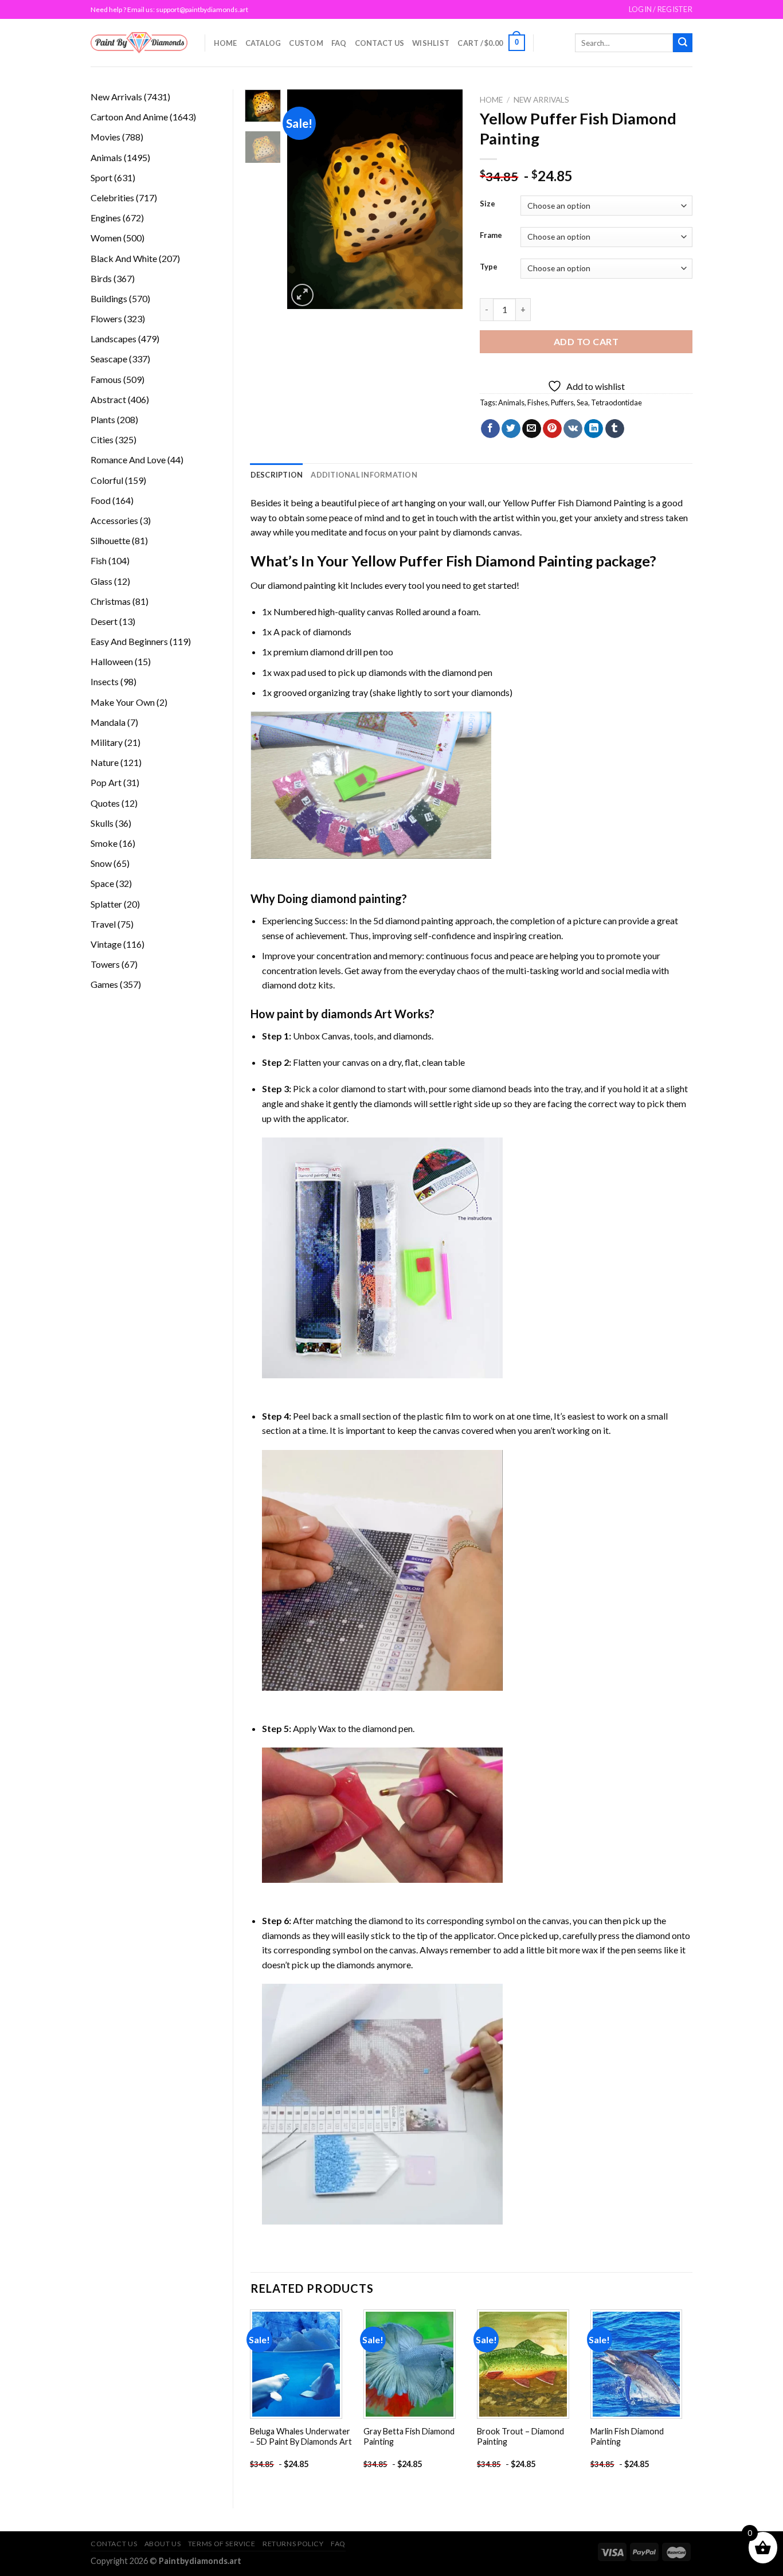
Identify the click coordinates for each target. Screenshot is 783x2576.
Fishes (538, 402)
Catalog (263, 43)
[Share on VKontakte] (573, 429)
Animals (511, 402)
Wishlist (431, 43)
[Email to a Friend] (532, 429)
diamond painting (302, 585)
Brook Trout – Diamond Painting (520, 2437)
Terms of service (222, 2544)
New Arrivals (541, 100)
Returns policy (293, 2544)
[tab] (277, 475)
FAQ (339, 43)
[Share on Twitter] (511, 429)
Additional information (364, 475)
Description (277, 475)
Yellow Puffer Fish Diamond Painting (574, 503)
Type (489, 267)
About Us (163, 2544)
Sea (582, 402)
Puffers (562, 402)
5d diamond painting (413, 920)
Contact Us (380, 43)
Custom (306, 43)
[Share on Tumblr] (615, 429)
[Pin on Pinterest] (552, 429)
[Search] (683, 43)
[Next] (445, 199)
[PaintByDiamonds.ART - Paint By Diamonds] (139, 43)
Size (488, 204)
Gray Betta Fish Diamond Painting (409, 2437)
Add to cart (586, 341)
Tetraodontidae (616, 402)
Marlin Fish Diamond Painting (627, 2437)
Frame (491, 236)
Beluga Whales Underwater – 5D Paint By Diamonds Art (301, 2437)
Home (226, 43)
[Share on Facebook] (490, 429)
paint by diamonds (455, 532)
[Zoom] (302, 295)
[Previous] (306, 199)
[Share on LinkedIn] (594, 429)
